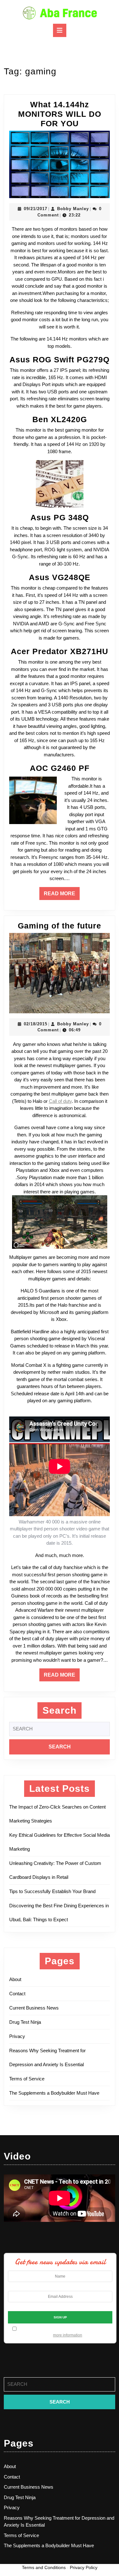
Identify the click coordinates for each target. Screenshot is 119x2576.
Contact (17, 1994)
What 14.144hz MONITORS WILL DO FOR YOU (60, 114)
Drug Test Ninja (25, 2022)
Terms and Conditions (44, 2567)
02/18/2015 (36, 1024)
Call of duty (60, 1101)
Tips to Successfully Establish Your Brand (54, 1891)
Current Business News (34, 2008)
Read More (62, 895)
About (15, 1979)
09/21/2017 (36, 209)
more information (68, 2335)
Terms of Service (27, 2079)
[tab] (60, 30)
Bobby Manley (73, 209)
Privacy (17, 2036)
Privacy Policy (84, 2567)
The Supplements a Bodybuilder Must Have (54, 2093)
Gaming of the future (60, 926)
